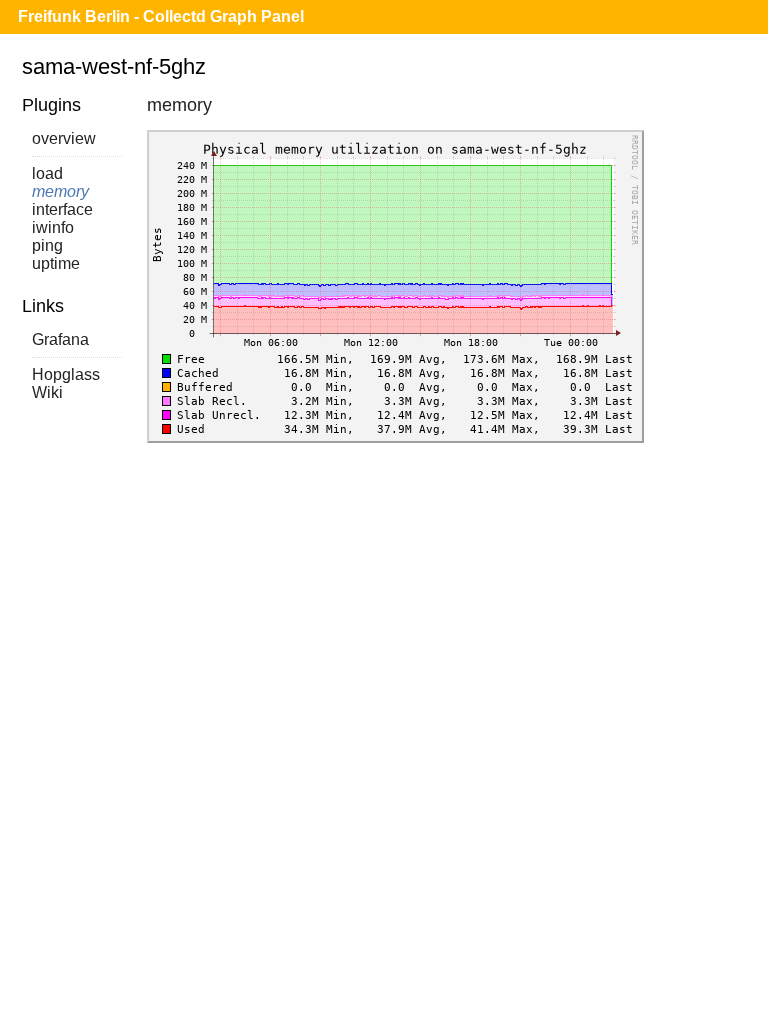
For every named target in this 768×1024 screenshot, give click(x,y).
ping (47, 245)
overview (64, 138)
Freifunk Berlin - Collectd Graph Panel (161, 16)
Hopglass (66, 374)
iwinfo (53, 227)
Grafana (60, 339)
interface (62, 209)
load (47, 173)
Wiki (47, 392)
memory (60, 191)
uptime (56, 263)
